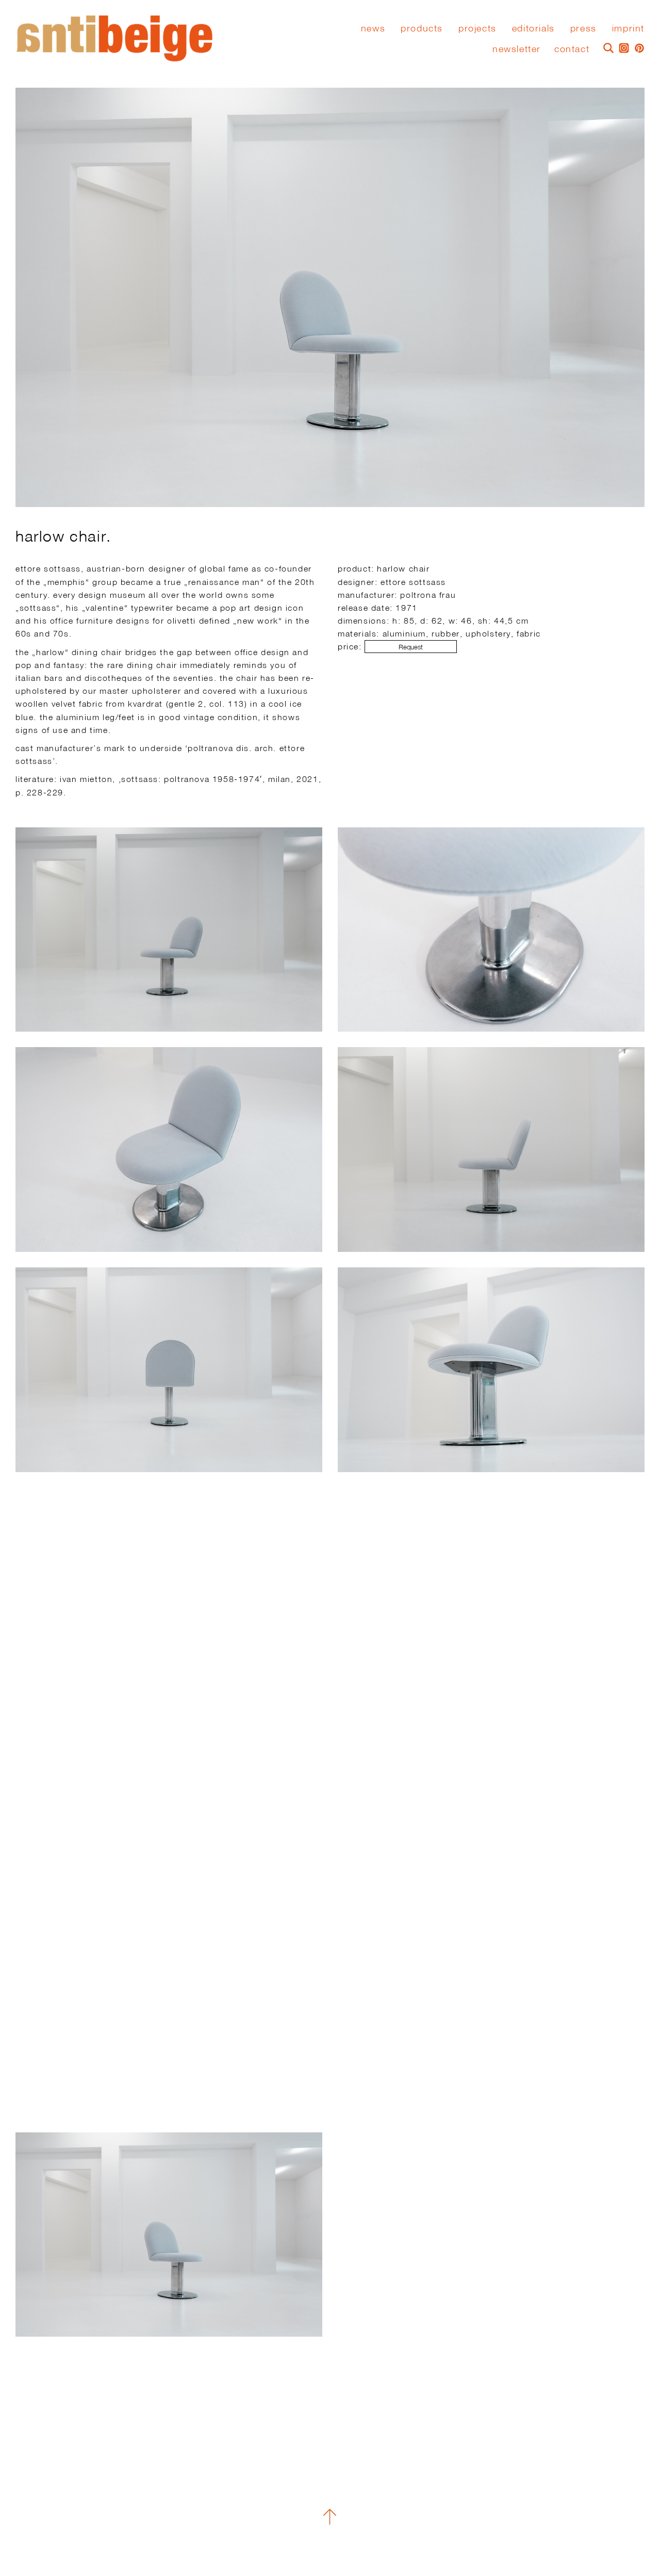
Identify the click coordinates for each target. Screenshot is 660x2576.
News (373, 28)
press (583, 28)
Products (422, 28)
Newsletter (517, 49)
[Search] (606, 47)
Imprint (628, 28)
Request (411, 647)
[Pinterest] (637, 47)
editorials (533, 28)
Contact (572, 49)
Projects (477, 28)
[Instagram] (621, 47)
